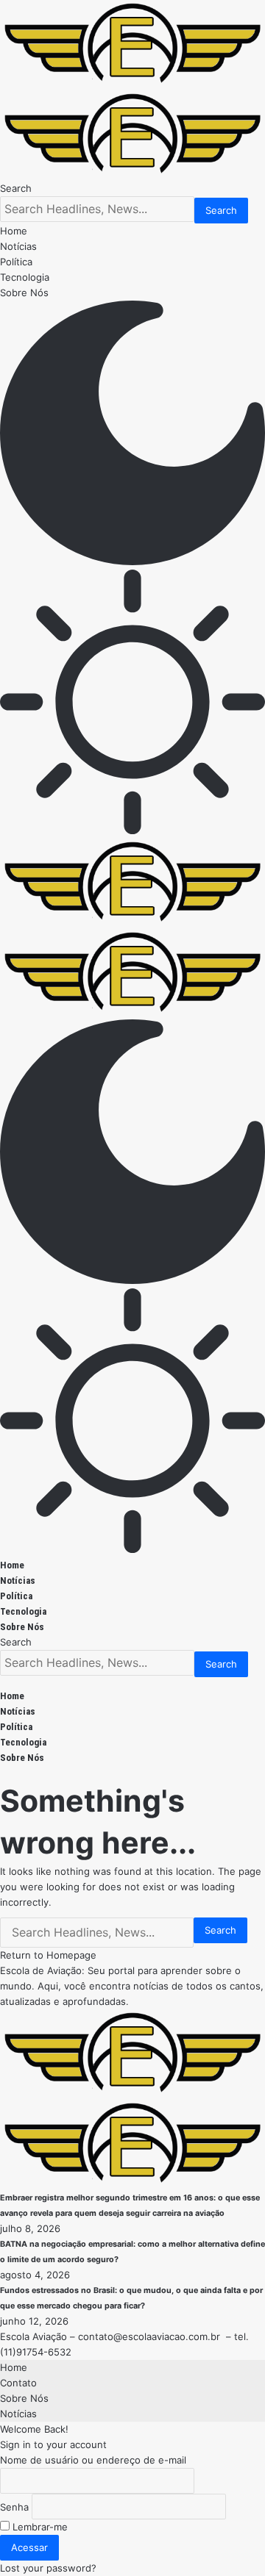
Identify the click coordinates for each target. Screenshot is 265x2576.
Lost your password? (48, 2568)
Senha (14, 2507)
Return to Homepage (48, 1955)
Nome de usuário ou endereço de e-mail (93, 2460)
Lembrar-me (39, 2527)
